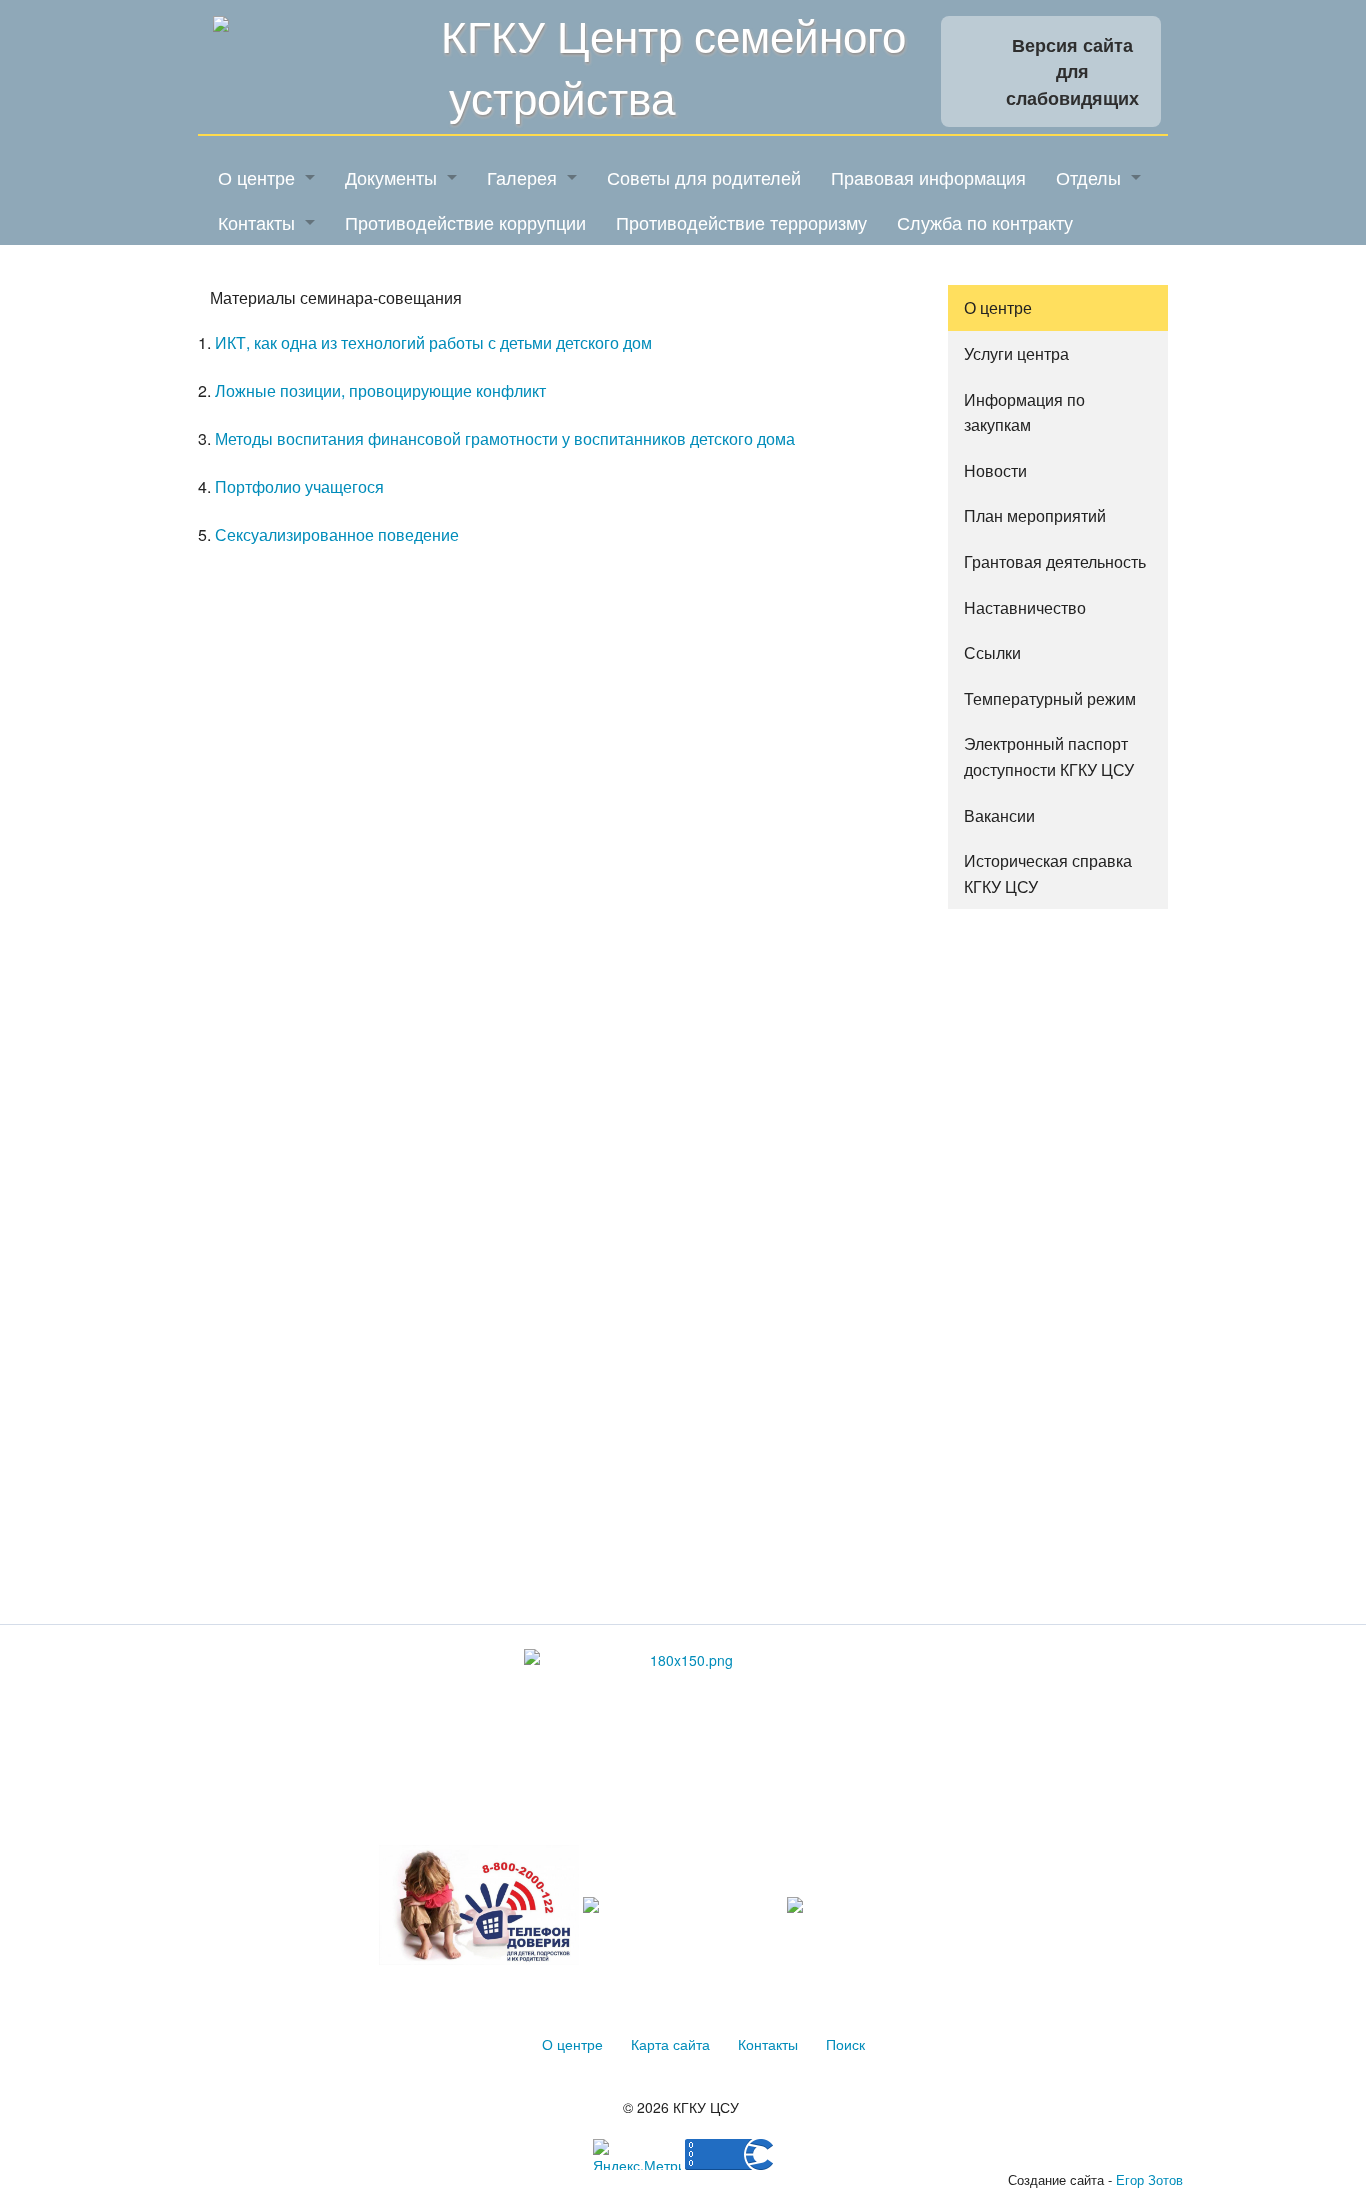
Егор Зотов (1149, 2179)
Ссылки (992, 652)
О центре (256, 177)
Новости (995, 470)
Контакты (256, 222)
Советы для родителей (704, 177)
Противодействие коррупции (465, 222)
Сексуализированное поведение (337, 534)
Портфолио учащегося (299, 486)
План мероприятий (1035, 515)
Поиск (845, 2044)
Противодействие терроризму (741, 222)
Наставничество (1025, 607)
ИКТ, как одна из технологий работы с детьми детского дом (433, 342)
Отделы (1088, 177)
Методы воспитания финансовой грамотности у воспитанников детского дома (505, 438)
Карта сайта (670, 2044)
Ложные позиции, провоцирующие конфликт (380, 390)
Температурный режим (1050, 698)
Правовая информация (928, 177)
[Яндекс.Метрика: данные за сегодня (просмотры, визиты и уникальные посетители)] (637, 2154)
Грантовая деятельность (1055, 561)
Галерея (522, 177)
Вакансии (999, 815)
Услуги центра (1016, 353)
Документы (391, 177)
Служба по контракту (985, 222)
